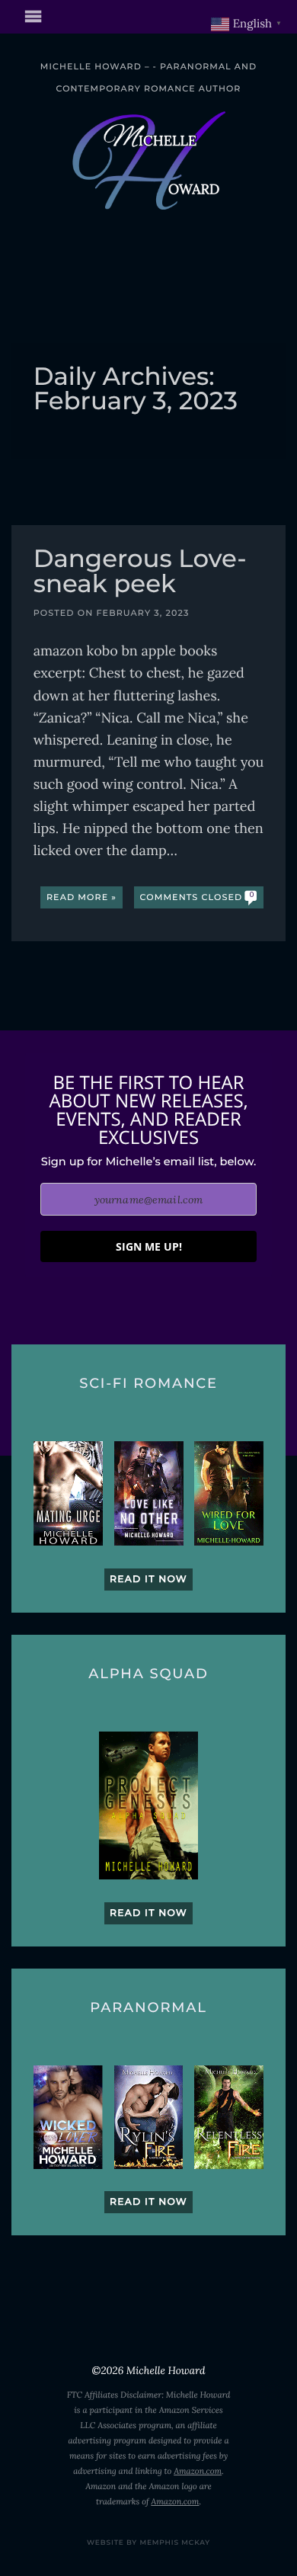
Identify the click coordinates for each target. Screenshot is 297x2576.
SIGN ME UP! (149, 1246)
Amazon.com (198, 2472)
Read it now (148, 1580)
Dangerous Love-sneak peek (140, 573)
